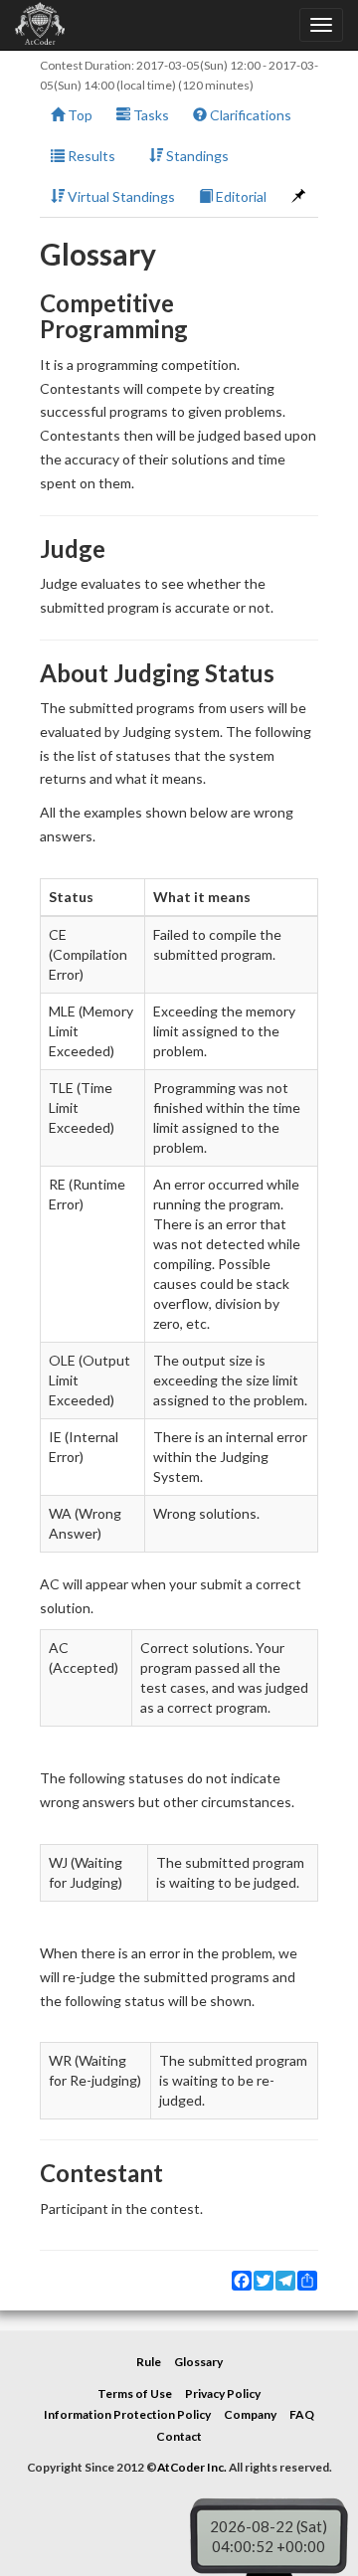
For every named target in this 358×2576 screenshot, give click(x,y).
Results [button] (90, 156)
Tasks (150, 115)
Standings (196, 156)
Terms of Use (135, 2393)
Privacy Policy (223, 2393)
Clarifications (249, 115)
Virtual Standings (120, 196)
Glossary (198, 2362)
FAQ (302, 2414)
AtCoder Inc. (192, 2467)
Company (250, 2414)
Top (79, 115)
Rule (149, 2362)
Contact (179, 2436)
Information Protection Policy (127, 2414)
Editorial (240, 196)
